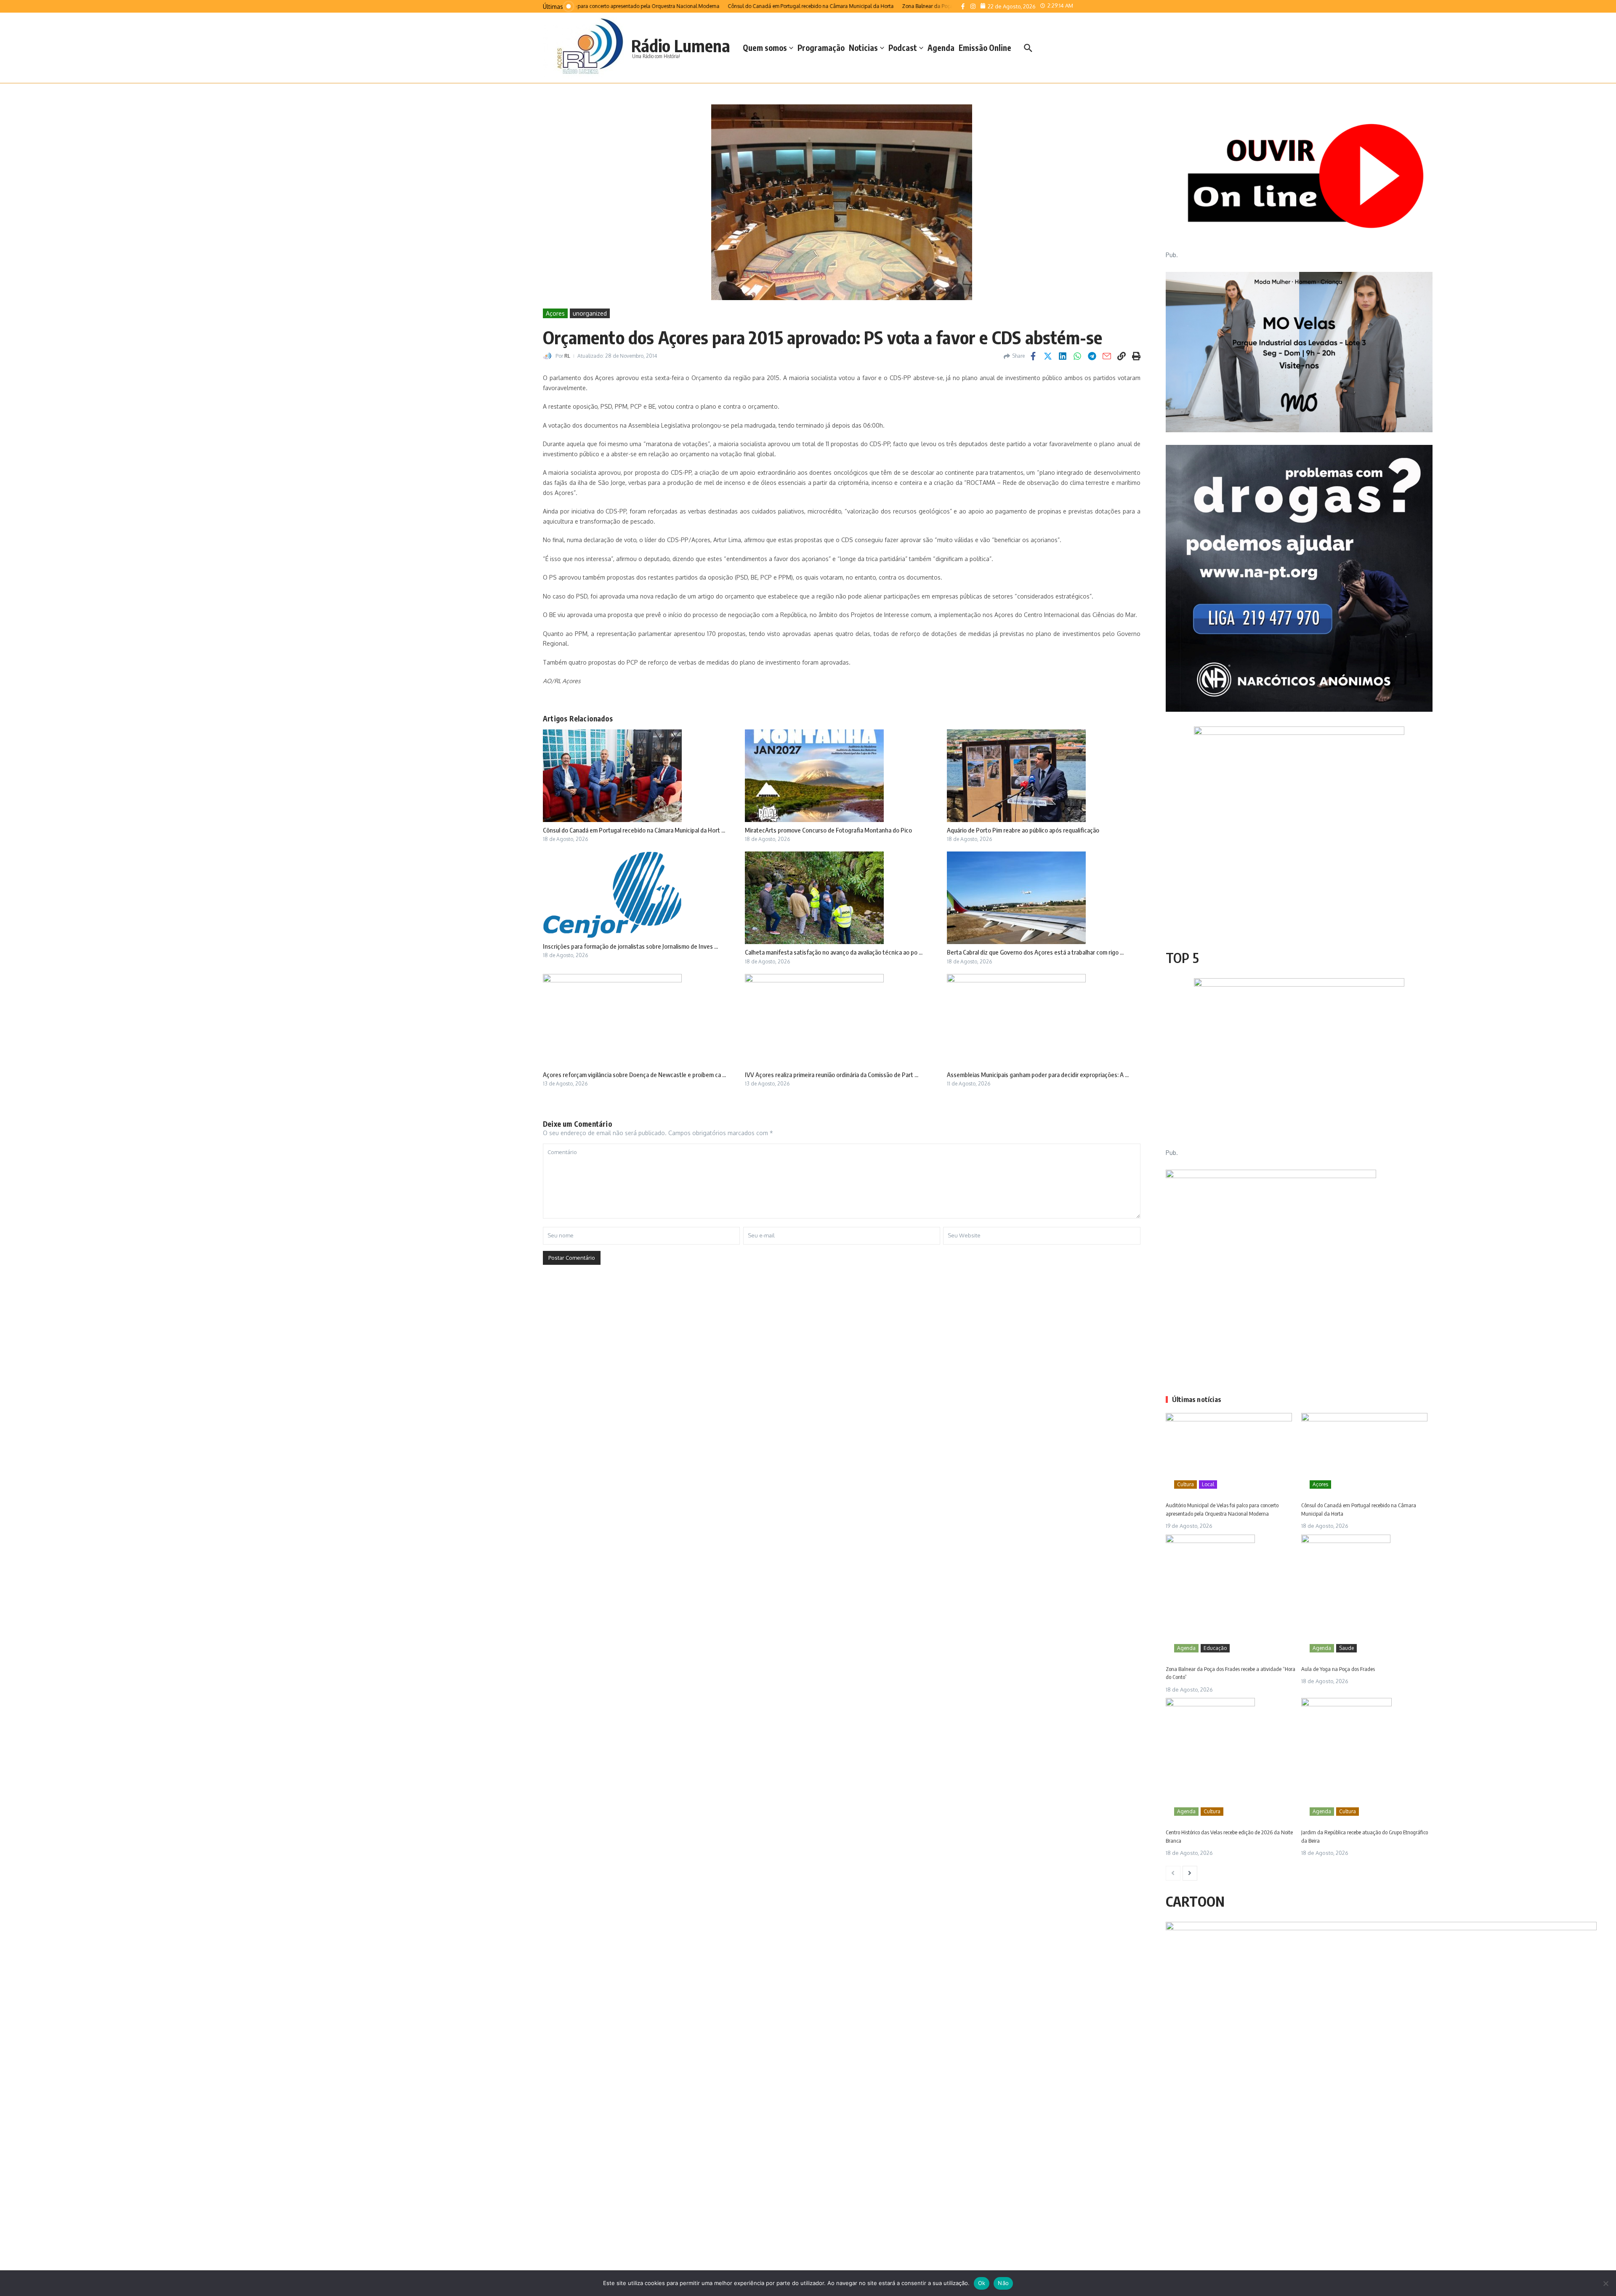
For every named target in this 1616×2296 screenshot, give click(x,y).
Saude (1346, 1648)
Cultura (1185, 1484)
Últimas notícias (1197, 1399)
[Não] (1605, 2283)
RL (567, 356)
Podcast (903, 48)
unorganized (590, 313)
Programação (821, 48)
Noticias (863, 48)
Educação (1215, 1648)
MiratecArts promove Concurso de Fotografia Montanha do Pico (828, 830)
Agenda (941, 48)
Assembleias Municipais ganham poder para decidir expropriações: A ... (1038, 1075)
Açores (555, 313)
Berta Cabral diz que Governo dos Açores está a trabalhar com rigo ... (1035, 952)
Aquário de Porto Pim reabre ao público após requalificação (1023, 830)
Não (1003, 2283)
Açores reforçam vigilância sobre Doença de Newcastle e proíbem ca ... (634, 1075)
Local (1208, 1484)
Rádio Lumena (681, 45)
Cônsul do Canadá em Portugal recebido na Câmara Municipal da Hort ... (634, 830)
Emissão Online (985, 48)
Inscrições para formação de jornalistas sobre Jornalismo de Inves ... (630, 946)
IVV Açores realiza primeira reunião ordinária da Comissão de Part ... (832, 1075)
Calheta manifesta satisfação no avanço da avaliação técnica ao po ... (834, 952)
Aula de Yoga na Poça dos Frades (1338, 1669)
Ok (982, 2283)
